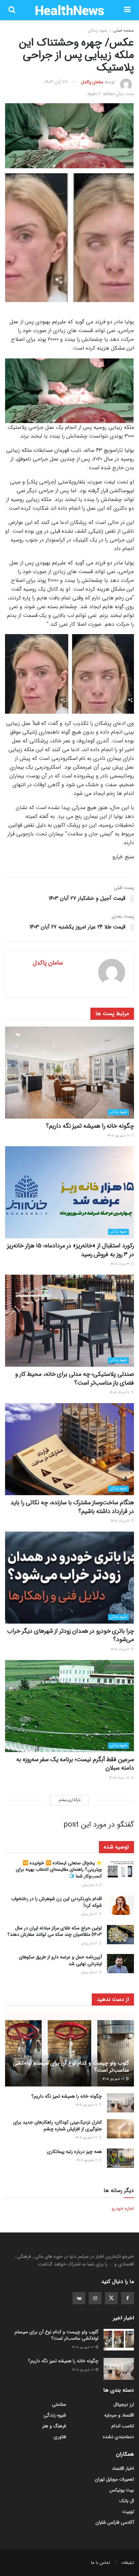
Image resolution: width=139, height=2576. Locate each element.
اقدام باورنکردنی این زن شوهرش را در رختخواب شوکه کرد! (57, 1902)
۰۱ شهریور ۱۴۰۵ (87, 2160)
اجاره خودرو (123, 2209)
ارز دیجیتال (124, 2404)
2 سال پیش (90, 1914)
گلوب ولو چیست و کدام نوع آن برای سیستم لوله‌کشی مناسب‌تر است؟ (71, 2067)
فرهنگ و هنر (54, 2426)
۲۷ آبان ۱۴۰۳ (56, 82)
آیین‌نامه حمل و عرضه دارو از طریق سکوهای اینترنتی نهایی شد (60, 1960)
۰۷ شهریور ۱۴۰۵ (119, 1136)
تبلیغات (128, 2563)
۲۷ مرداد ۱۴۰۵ (120, 1393)
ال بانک (127, 2501)
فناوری (60, 2437)
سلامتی (59, 2404)
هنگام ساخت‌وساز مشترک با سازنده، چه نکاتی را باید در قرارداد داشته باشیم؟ (72, 1507)
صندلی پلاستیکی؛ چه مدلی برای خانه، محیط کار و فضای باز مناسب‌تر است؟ (75, 1378)
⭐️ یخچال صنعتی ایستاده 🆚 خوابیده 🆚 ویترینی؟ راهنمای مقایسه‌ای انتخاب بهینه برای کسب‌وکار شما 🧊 (59, 1870)
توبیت (128, 2512)
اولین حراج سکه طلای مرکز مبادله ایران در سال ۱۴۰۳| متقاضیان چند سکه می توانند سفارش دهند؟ (55, 1931)
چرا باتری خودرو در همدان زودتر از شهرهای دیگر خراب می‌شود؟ (71, 1635)
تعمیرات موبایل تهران (114, 2479)
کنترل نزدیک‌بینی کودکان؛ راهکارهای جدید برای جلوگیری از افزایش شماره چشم (58, 2126)
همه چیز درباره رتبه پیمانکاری (74, 2152)
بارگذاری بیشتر (69, 1800)
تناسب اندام (123, 2426)
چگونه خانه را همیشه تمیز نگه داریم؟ (90, 1126)
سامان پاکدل (92, 82)
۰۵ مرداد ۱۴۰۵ (120, 1778)
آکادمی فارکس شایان (115, 2522)
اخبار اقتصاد (123, 2468)
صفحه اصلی (123, 31)
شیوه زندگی (97, 31)
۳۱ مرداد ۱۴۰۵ (120, 1264)
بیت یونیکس (122, 2490)
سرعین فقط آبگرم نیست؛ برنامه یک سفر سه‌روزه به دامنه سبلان (75, 1764)
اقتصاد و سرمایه (119, 2415)
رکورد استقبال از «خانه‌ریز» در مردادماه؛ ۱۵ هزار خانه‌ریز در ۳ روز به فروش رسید (71, 1250)
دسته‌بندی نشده (118, 2437)
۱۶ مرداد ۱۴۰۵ (121, 1649)
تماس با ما (101, 2563)
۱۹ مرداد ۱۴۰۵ (121, 1521)
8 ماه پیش (90, 1885)
